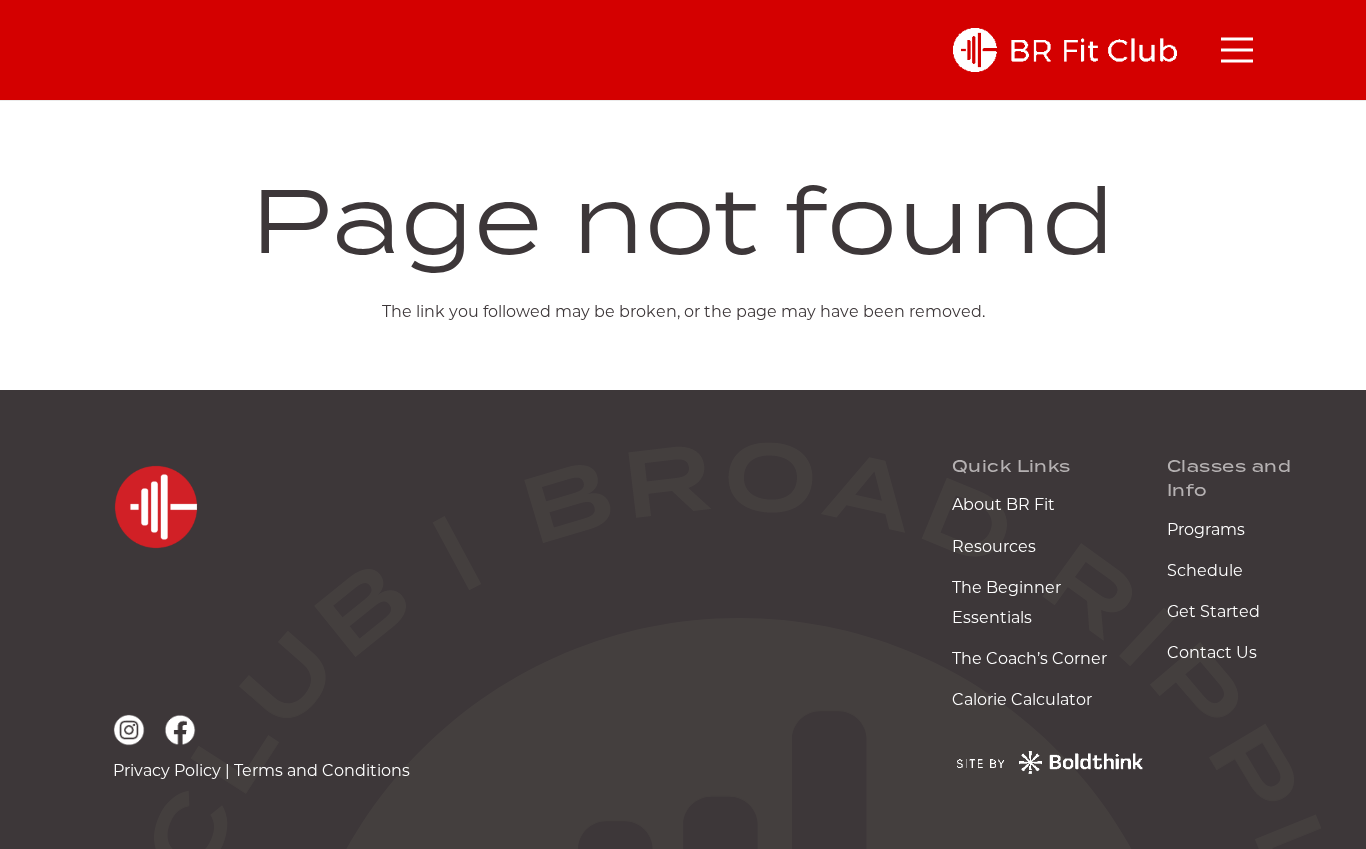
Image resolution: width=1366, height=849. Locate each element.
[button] (1237, 50)
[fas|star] (155, 507)
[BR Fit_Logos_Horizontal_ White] (1065, 50)
